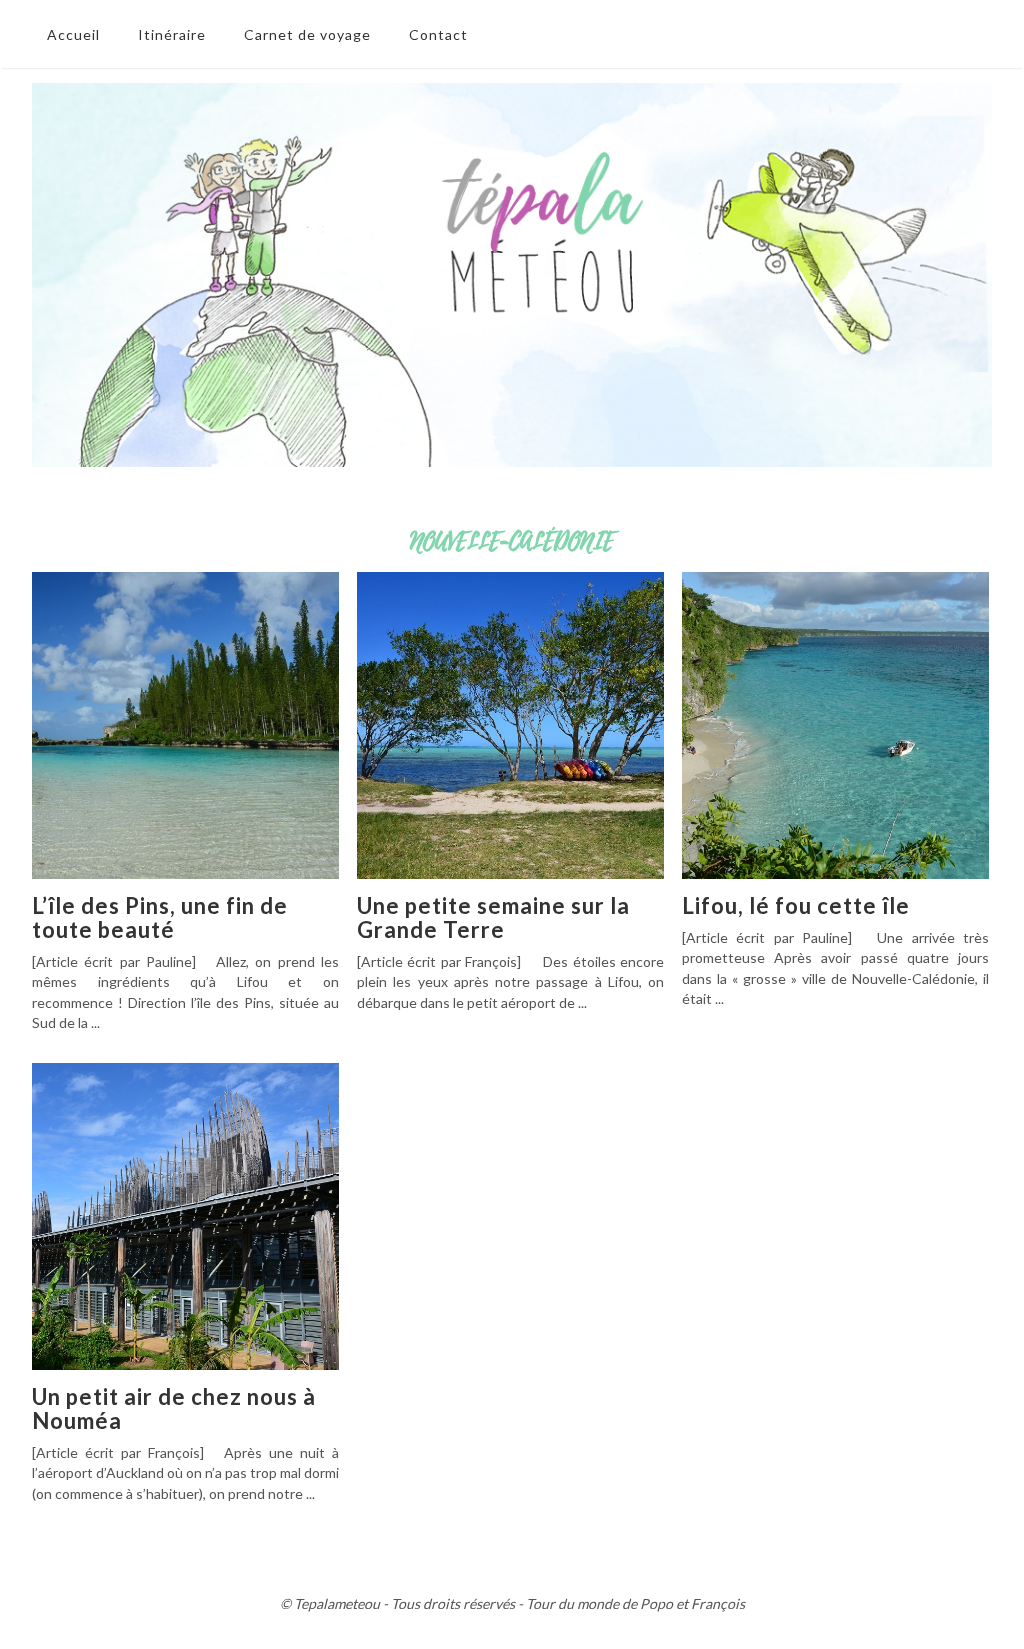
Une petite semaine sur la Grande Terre (493, 917)
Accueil (73, 34)
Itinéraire (172, 34)
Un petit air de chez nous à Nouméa (174, 1408)
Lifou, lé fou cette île (796, 905)
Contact (438, 34)
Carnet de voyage (307, 34)
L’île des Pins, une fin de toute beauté (160, 917)
